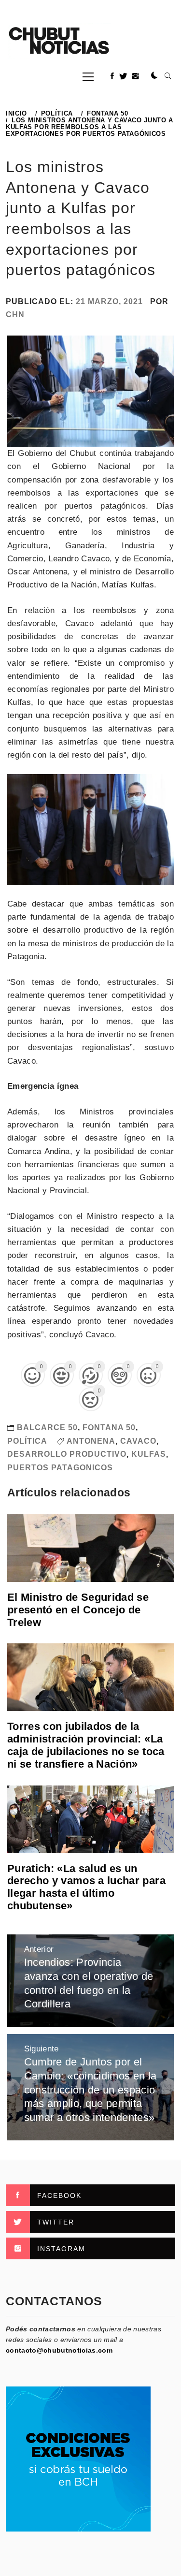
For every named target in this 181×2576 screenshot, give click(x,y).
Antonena (91, 1441)
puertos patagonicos (60, 1468)
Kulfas (149, 1454)
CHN (15, 315)
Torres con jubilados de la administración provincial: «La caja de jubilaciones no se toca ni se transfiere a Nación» (86, 1745)
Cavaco (138, 1441)
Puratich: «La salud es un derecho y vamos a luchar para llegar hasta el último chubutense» (86, 1887)
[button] (154, 76)
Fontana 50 (109, 1427)
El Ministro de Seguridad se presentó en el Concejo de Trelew (78, 1610)
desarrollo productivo (67, 1454)
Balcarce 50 (47, 1427)
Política (27, 1441)
